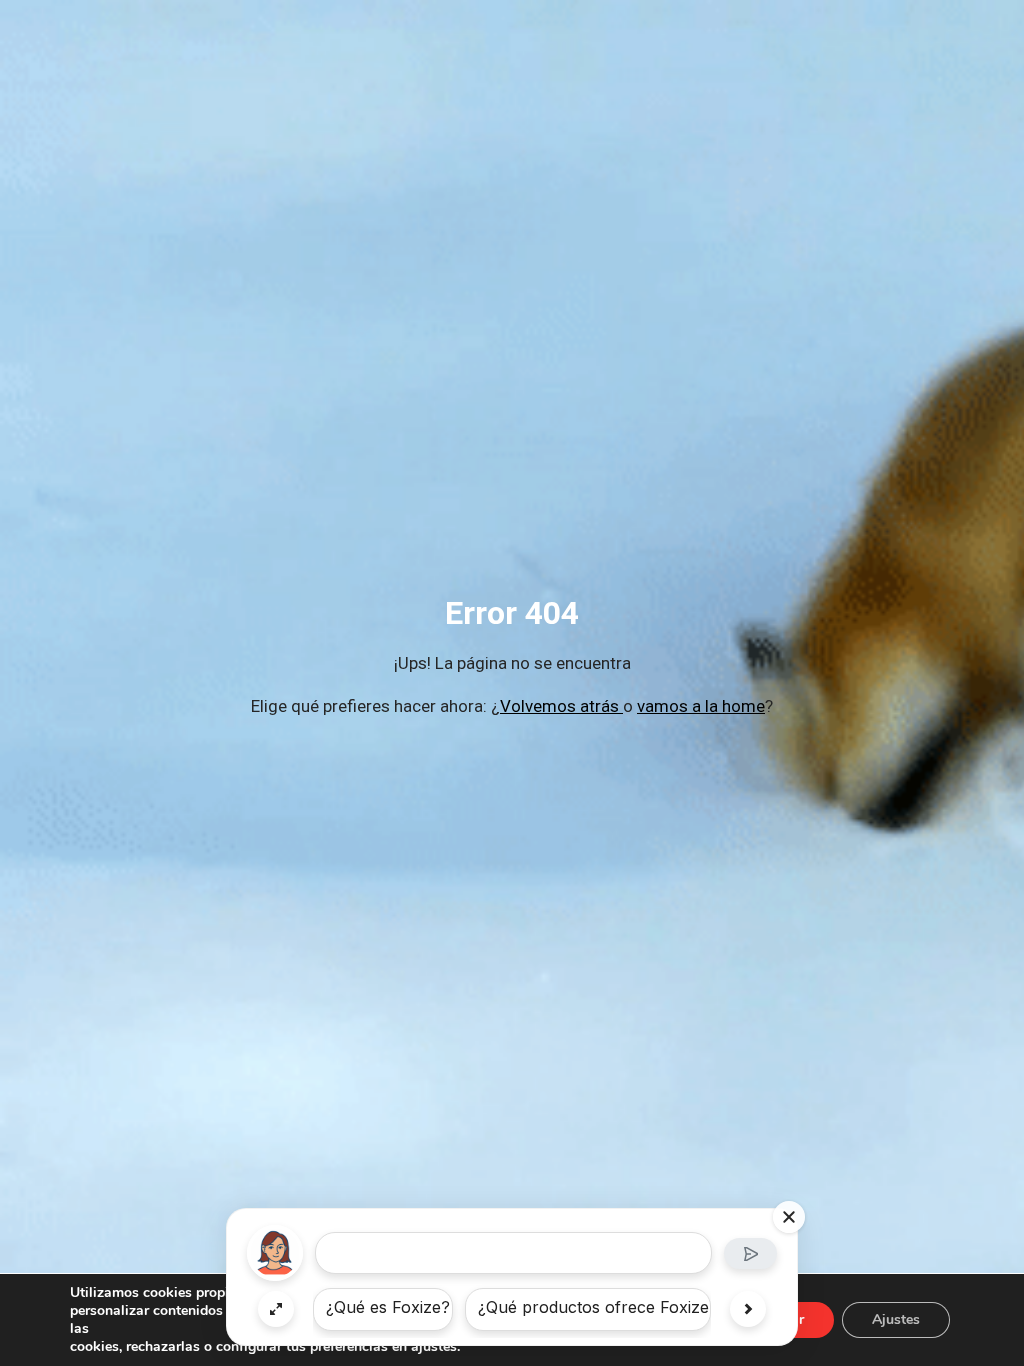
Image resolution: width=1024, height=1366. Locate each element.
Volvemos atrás (561, 706)
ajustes (434, 1347)
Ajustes (896, 1319)
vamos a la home (701, 706)
